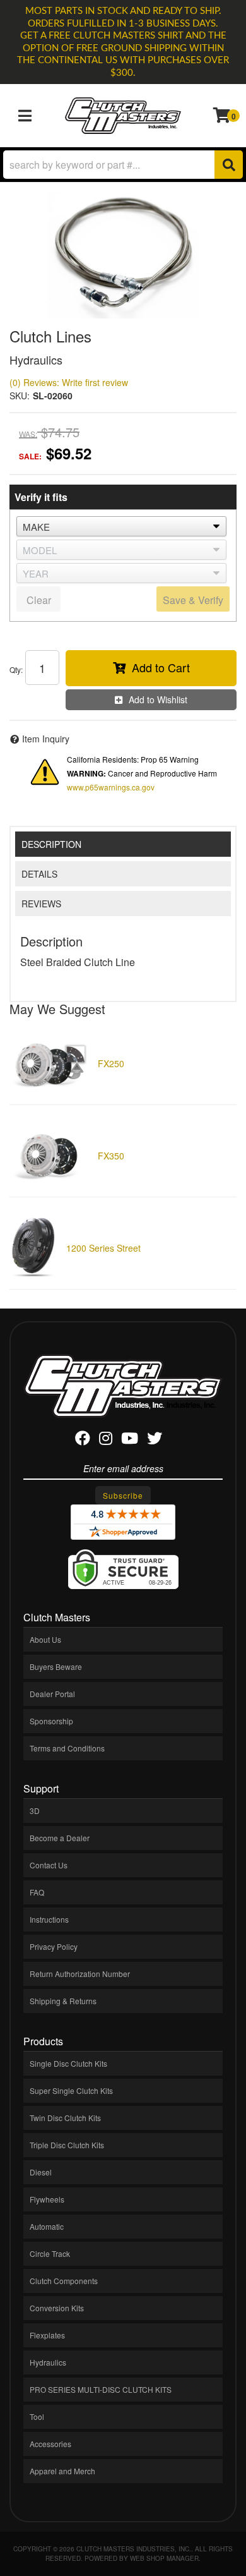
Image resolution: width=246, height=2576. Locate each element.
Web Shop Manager (164, 2558)
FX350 (111, 1156)
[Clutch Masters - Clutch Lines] (123, 255)
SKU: (20, 396)
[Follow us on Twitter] (155, 1440)
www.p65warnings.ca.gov (111, 787)
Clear (39, 600)
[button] (123, 165)
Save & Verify (193, 600)
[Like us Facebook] (83, 1440)
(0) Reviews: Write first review (69, 382)
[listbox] (121, 526)
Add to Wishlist (158, 699)
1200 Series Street (103, 1248)
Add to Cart (161, 667)
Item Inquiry (46, 739)
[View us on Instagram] (106, 1440)
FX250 (111, 1063)
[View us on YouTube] (130, 1440)
